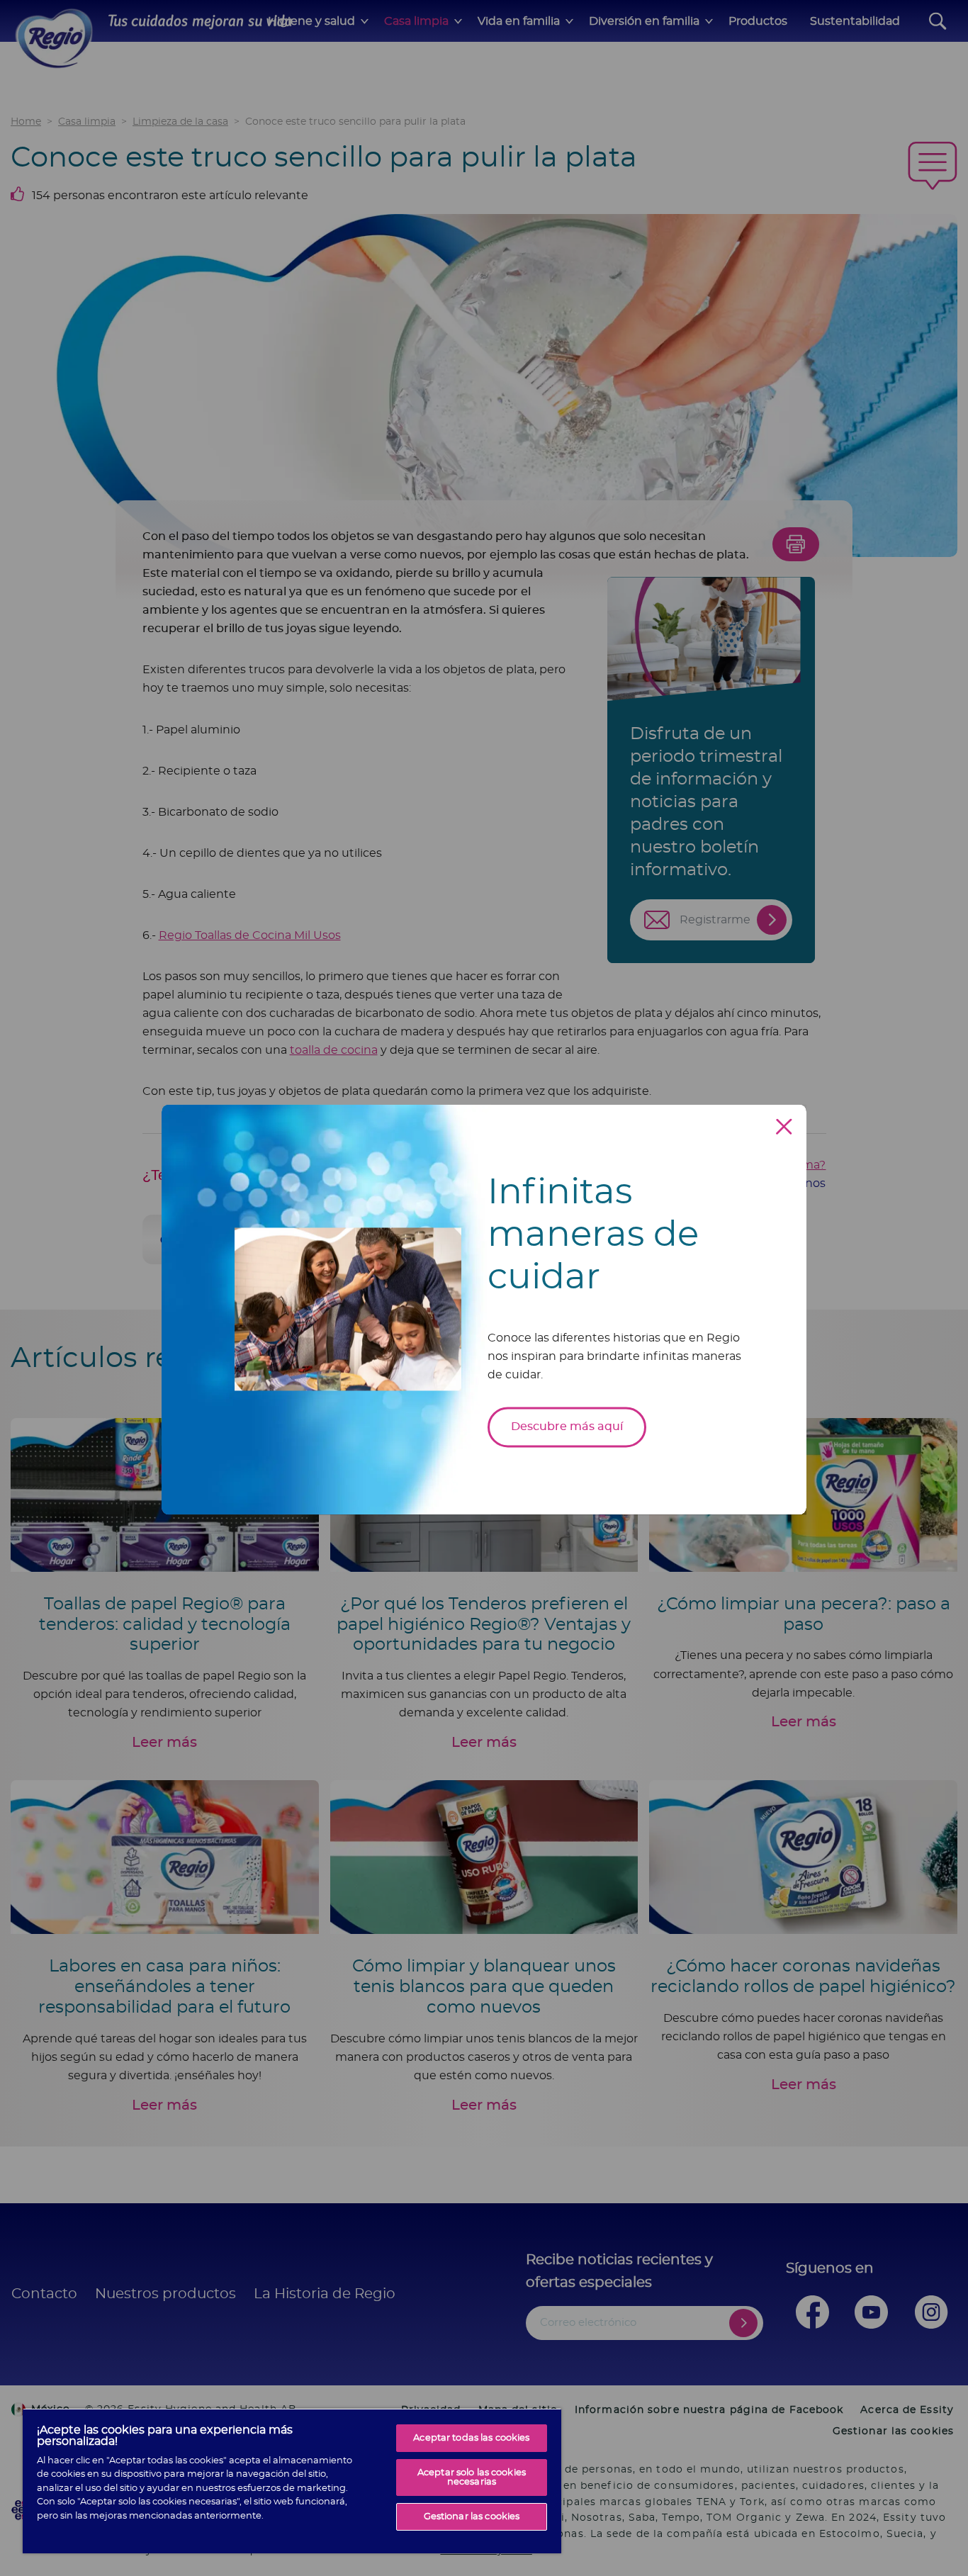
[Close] (784, 1126)
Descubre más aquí (567, 1427)
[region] (292, 2481)
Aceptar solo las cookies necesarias (472, 2477)
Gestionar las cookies (472, 2517)
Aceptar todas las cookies (471, 2438)
